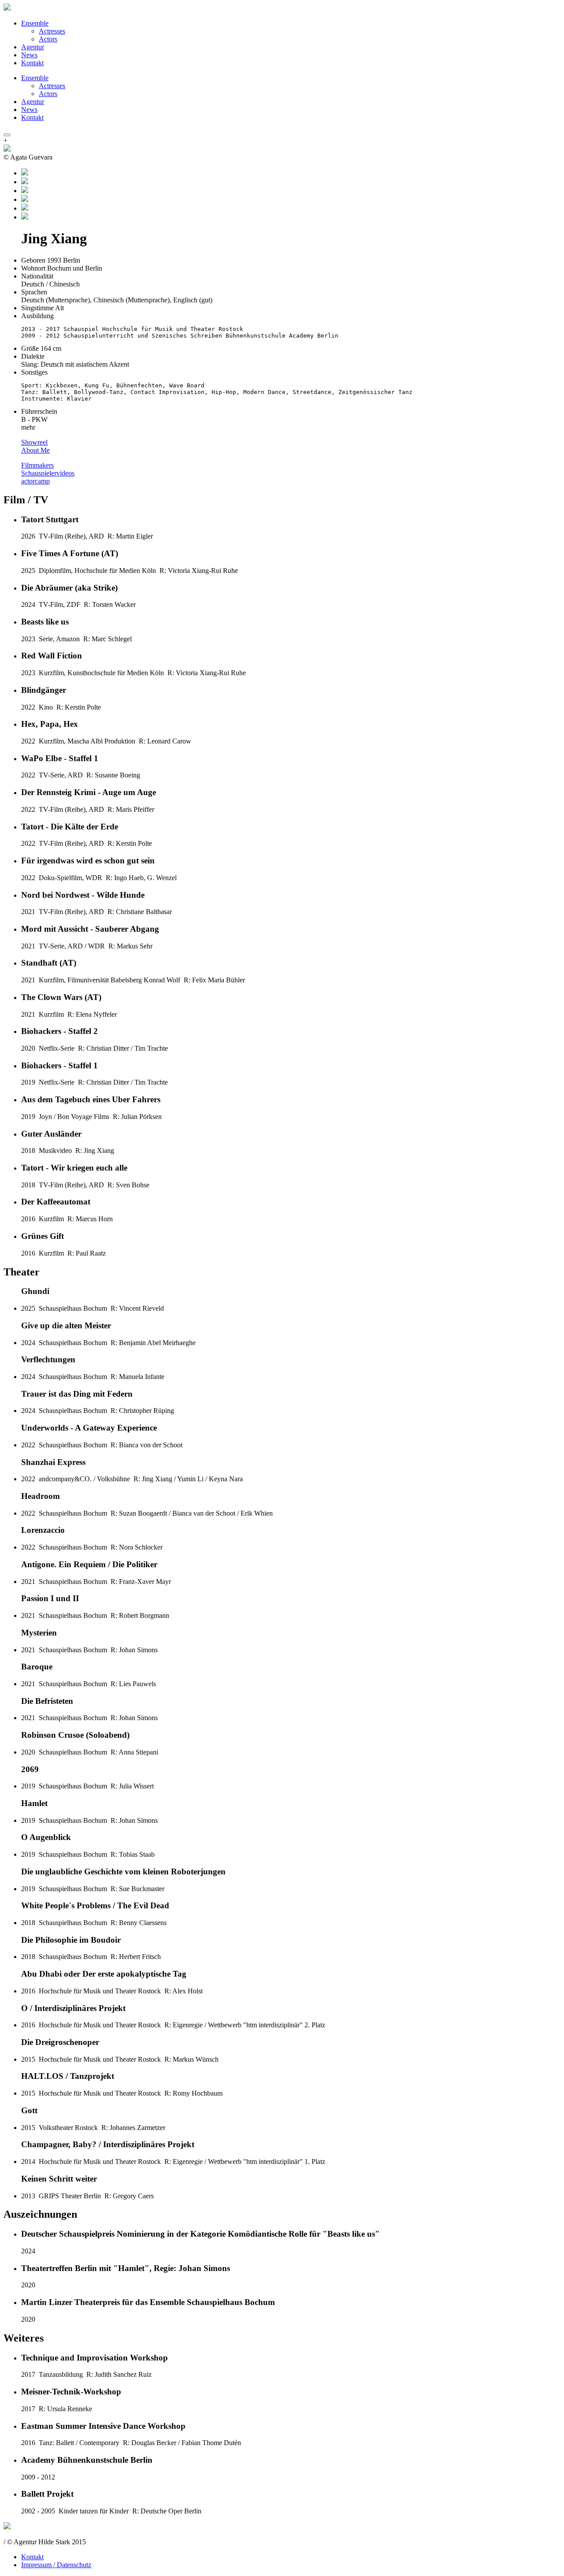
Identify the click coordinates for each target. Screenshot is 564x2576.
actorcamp (35, 481)
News (29, 55)
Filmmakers (37, 465)
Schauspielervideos (48, 473)
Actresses (52, 31)
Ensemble (35, 23)
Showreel (34, 442)
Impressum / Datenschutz (56, 2565)
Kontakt (32, 63)
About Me (35, 450)
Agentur (33, 47)
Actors (48, 39)
